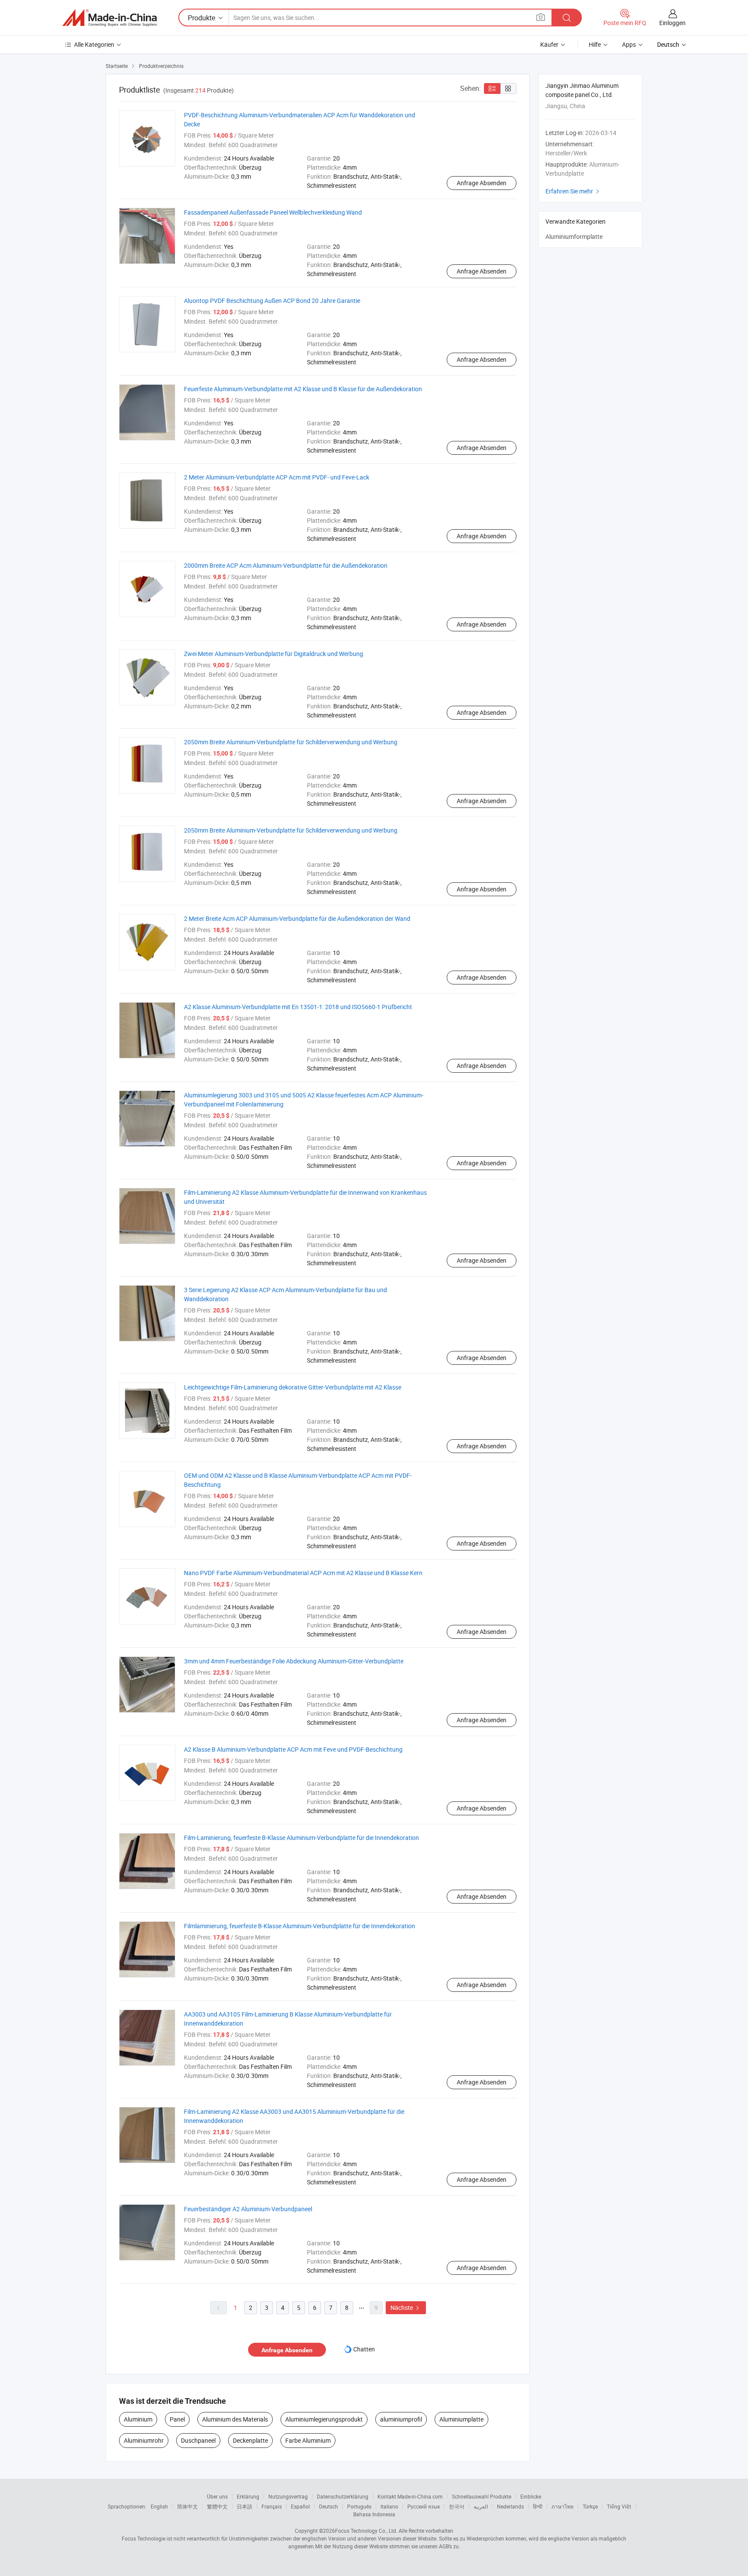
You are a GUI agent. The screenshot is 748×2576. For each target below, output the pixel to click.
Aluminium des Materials (235, 2419)
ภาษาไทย (563, 2506)
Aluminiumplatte (461, 2419)
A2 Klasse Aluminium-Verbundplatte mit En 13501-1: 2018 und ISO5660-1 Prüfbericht (298, 1007)
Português (359, 2506)
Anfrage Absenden (482, 183)
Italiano (389, 2506)
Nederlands (510, 2506)
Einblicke (531, 2496)
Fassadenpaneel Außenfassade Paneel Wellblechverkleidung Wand (273, 212)
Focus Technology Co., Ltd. (366, 2531)
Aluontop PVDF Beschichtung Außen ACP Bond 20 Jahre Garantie (272, 301)
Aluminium (138, 2419)
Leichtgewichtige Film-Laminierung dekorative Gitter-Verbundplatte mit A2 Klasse (293, 1387)
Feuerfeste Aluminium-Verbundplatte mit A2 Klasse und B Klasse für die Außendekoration (303, 389)
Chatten (364, 2349)
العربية (481, 2506)
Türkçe (590, 2506)
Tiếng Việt (619, 2506)
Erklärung (248, 2496)
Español (300, 2506)
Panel (177, 2419)
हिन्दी (538, 2506)
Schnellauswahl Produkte (482, 2496)
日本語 (245, 2506)
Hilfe (595, 44)
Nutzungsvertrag (288, 2496)
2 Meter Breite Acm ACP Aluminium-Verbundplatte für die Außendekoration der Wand (297, 918)
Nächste (406, 2307)
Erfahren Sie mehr (573, 191)
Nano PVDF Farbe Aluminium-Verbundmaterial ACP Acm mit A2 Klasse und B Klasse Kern (303, 1573)
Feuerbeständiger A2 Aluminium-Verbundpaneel (248, 2209)
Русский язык (424, 2506)
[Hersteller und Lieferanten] (110, 18)
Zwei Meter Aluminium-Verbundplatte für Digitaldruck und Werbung (274, 654)
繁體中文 (217, 2506)
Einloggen (672, 23)
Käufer (549, 44)
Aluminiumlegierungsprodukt (324, 2419)
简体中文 (187, 2506)
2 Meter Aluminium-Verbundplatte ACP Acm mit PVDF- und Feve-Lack (277, 477)
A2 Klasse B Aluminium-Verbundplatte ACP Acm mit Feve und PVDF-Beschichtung (293, 1749)
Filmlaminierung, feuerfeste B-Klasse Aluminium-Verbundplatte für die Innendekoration (300, 1926)
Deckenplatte (250, 2440)
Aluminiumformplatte (574, 236)
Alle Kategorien (94, 44)
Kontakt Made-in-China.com (410, 2496)
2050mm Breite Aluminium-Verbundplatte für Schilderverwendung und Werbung (291, 742)
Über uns (217, 2496)
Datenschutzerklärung (343, 2496)
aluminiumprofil (401, 2419)
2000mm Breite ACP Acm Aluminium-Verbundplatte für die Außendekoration (286, 565)
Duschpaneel (198, 2440)
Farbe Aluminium (308, 2440)
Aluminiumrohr (144, 2440)
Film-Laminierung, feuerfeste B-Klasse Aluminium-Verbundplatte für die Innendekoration (301, 1838)
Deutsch (329, 2506)
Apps (629, 44)
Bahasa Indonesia (374, 2514)
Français (272, 2506)
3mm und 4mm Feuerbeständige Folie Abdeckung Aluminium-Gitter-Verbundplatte (294, 1661)
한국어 (457, 2506)
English (159, 2506)
